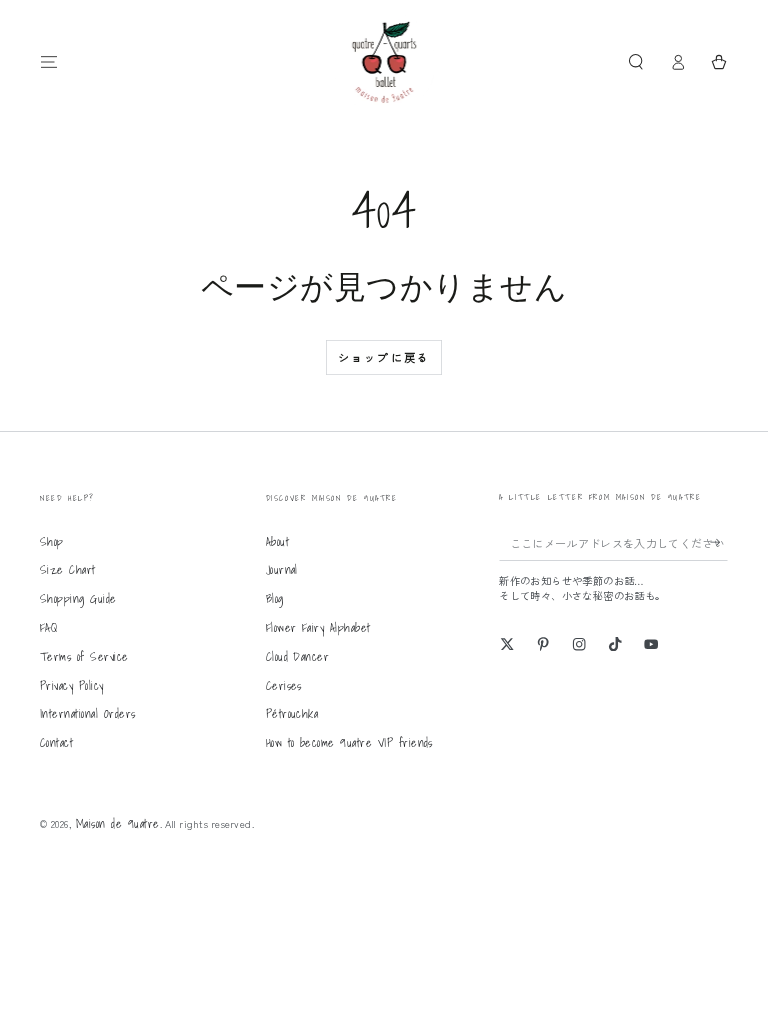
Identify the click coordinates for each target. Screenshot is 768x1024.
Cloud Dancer (298, 656)
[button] (636, 61)
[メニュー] (49, 61)
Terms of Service (84, 656)
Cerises (284, 685)
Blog (275, 598)
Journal (282, 569)
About (277, 541)
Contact (56, 742)
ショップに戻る (384, 357)
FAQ (48, 627)
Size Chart (68, 569)
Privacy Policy (72, 685)
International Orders (88, 713)
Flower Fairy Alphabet (318, 627)
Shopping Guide (78, 598)
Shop (52, 541)
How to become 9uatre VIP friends (349, 742)
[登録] (719, 542)
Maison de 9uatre (118, 823)
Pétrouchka (292, 713)
